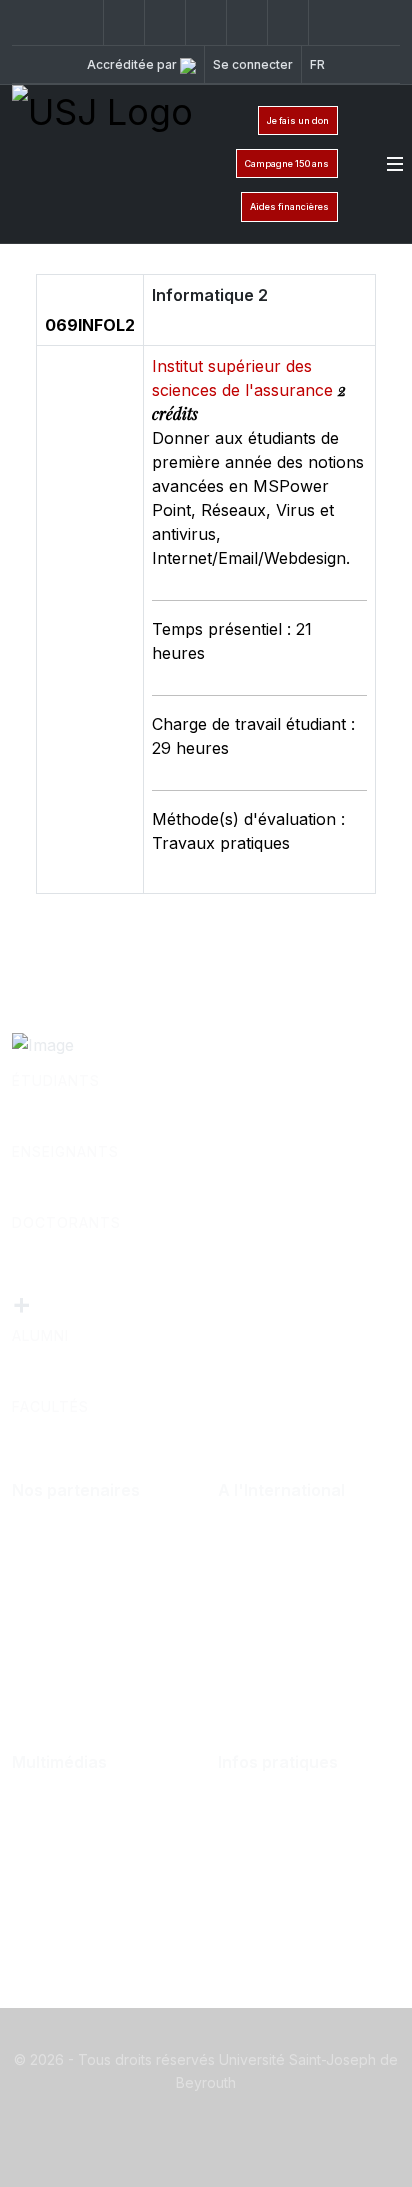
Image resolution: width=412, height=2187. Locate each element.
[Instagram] (165, 22)
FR (317, 64)
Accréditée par (133, 64)
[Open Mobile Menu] (395, 164)
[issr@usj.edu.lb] (329, 22)
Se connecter (253, 64)
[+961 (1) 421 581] (288, 22)
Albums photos (91, 1816)
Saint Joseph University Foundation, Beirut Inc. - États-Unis (309, 1668)
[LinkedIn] (206, 22)
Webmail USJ (290, 1880)
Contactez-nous (300, 1816)
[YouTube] (247, 22)
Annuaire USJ (293, 1848)
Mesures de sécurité (316, 1912)
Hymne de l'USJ (96, 1912)
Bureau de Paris (300, 1544)
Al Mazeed (73, 1544)
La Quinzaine (82, 1880)
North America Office (295, 1588)
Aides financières (289, 206)
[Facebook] (83, 22)
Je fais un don (298, 120)
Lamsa (57, 1576)
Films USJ (72, 1848)
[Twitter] (124, 22)
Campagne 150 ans (287, 163)
